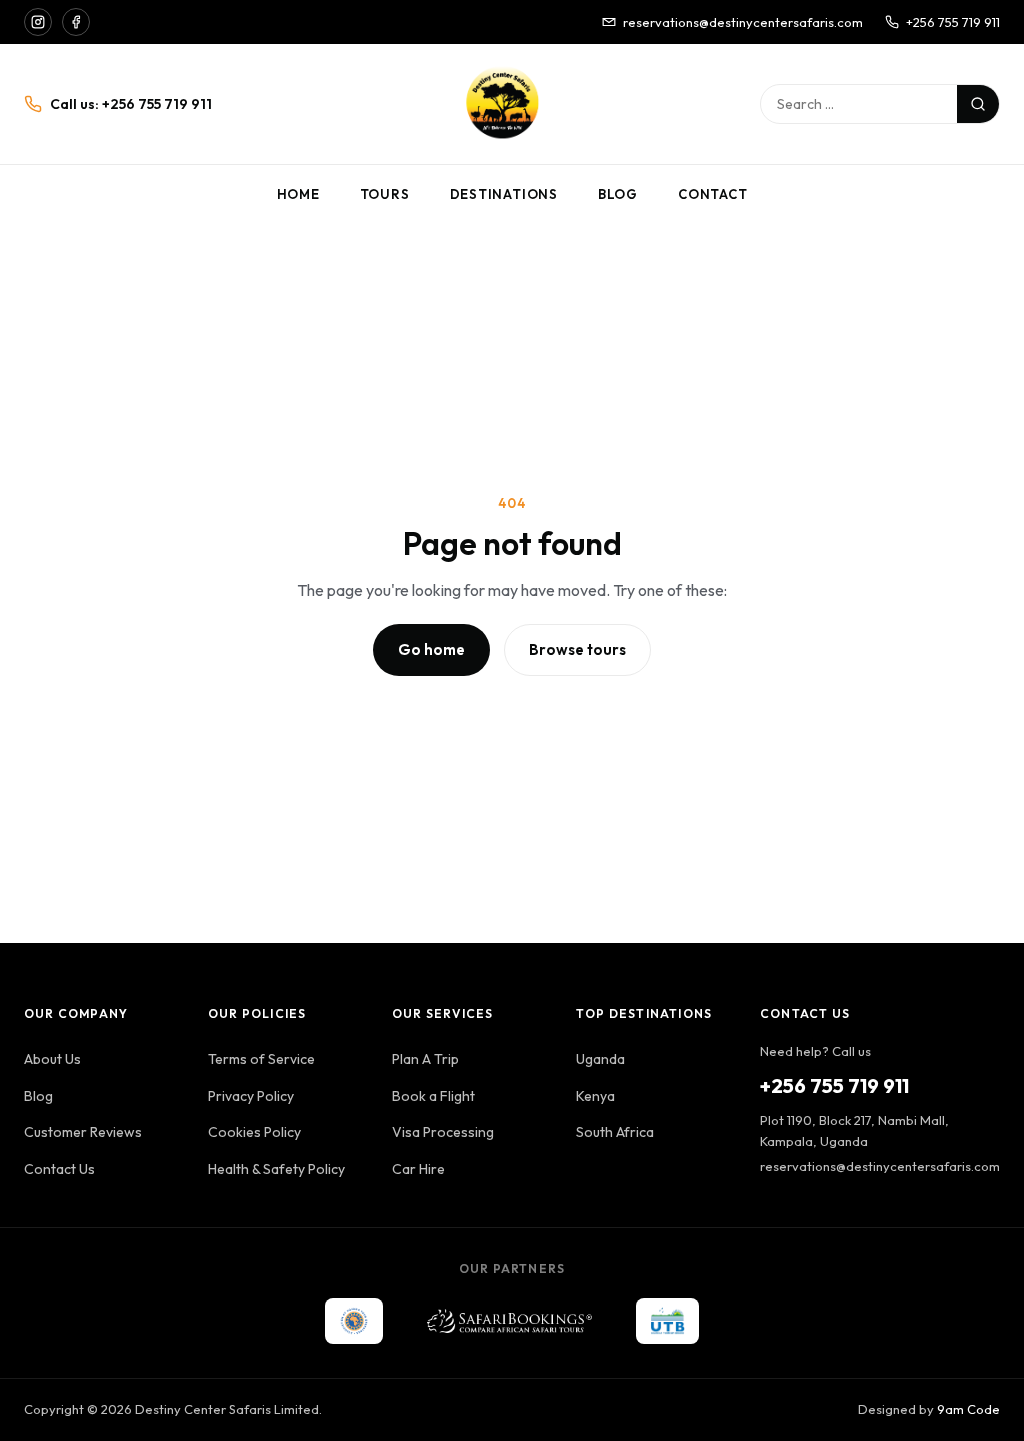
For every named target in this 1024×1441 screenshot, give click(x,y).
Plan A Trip (425, 1059)
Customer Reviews (83, 1132)
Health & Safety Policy (276, 1169)
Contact (712, 194)
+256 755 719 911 (953, 22)
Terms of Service (261, 1059)
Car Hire (418, 1169)
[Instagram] (38, 22)
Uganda (600, 1059)
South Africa (615, 1132)
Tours (385, 194)
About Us (52, 1059)
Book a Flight (433, 1096)
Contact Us (59, 1169)
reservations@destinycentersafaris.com (743, 22)
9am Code (968, 1409)
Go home (431, 649)
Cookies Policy (254, 1132)
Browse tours (577, 649)
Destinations (504, 194)
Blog (618, 194)
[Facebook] (76, 22)
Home (298, 194)
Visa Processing (443, 1132)
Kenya (595, 1096)
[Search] (978, 104)
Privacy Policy (251, 1096)
